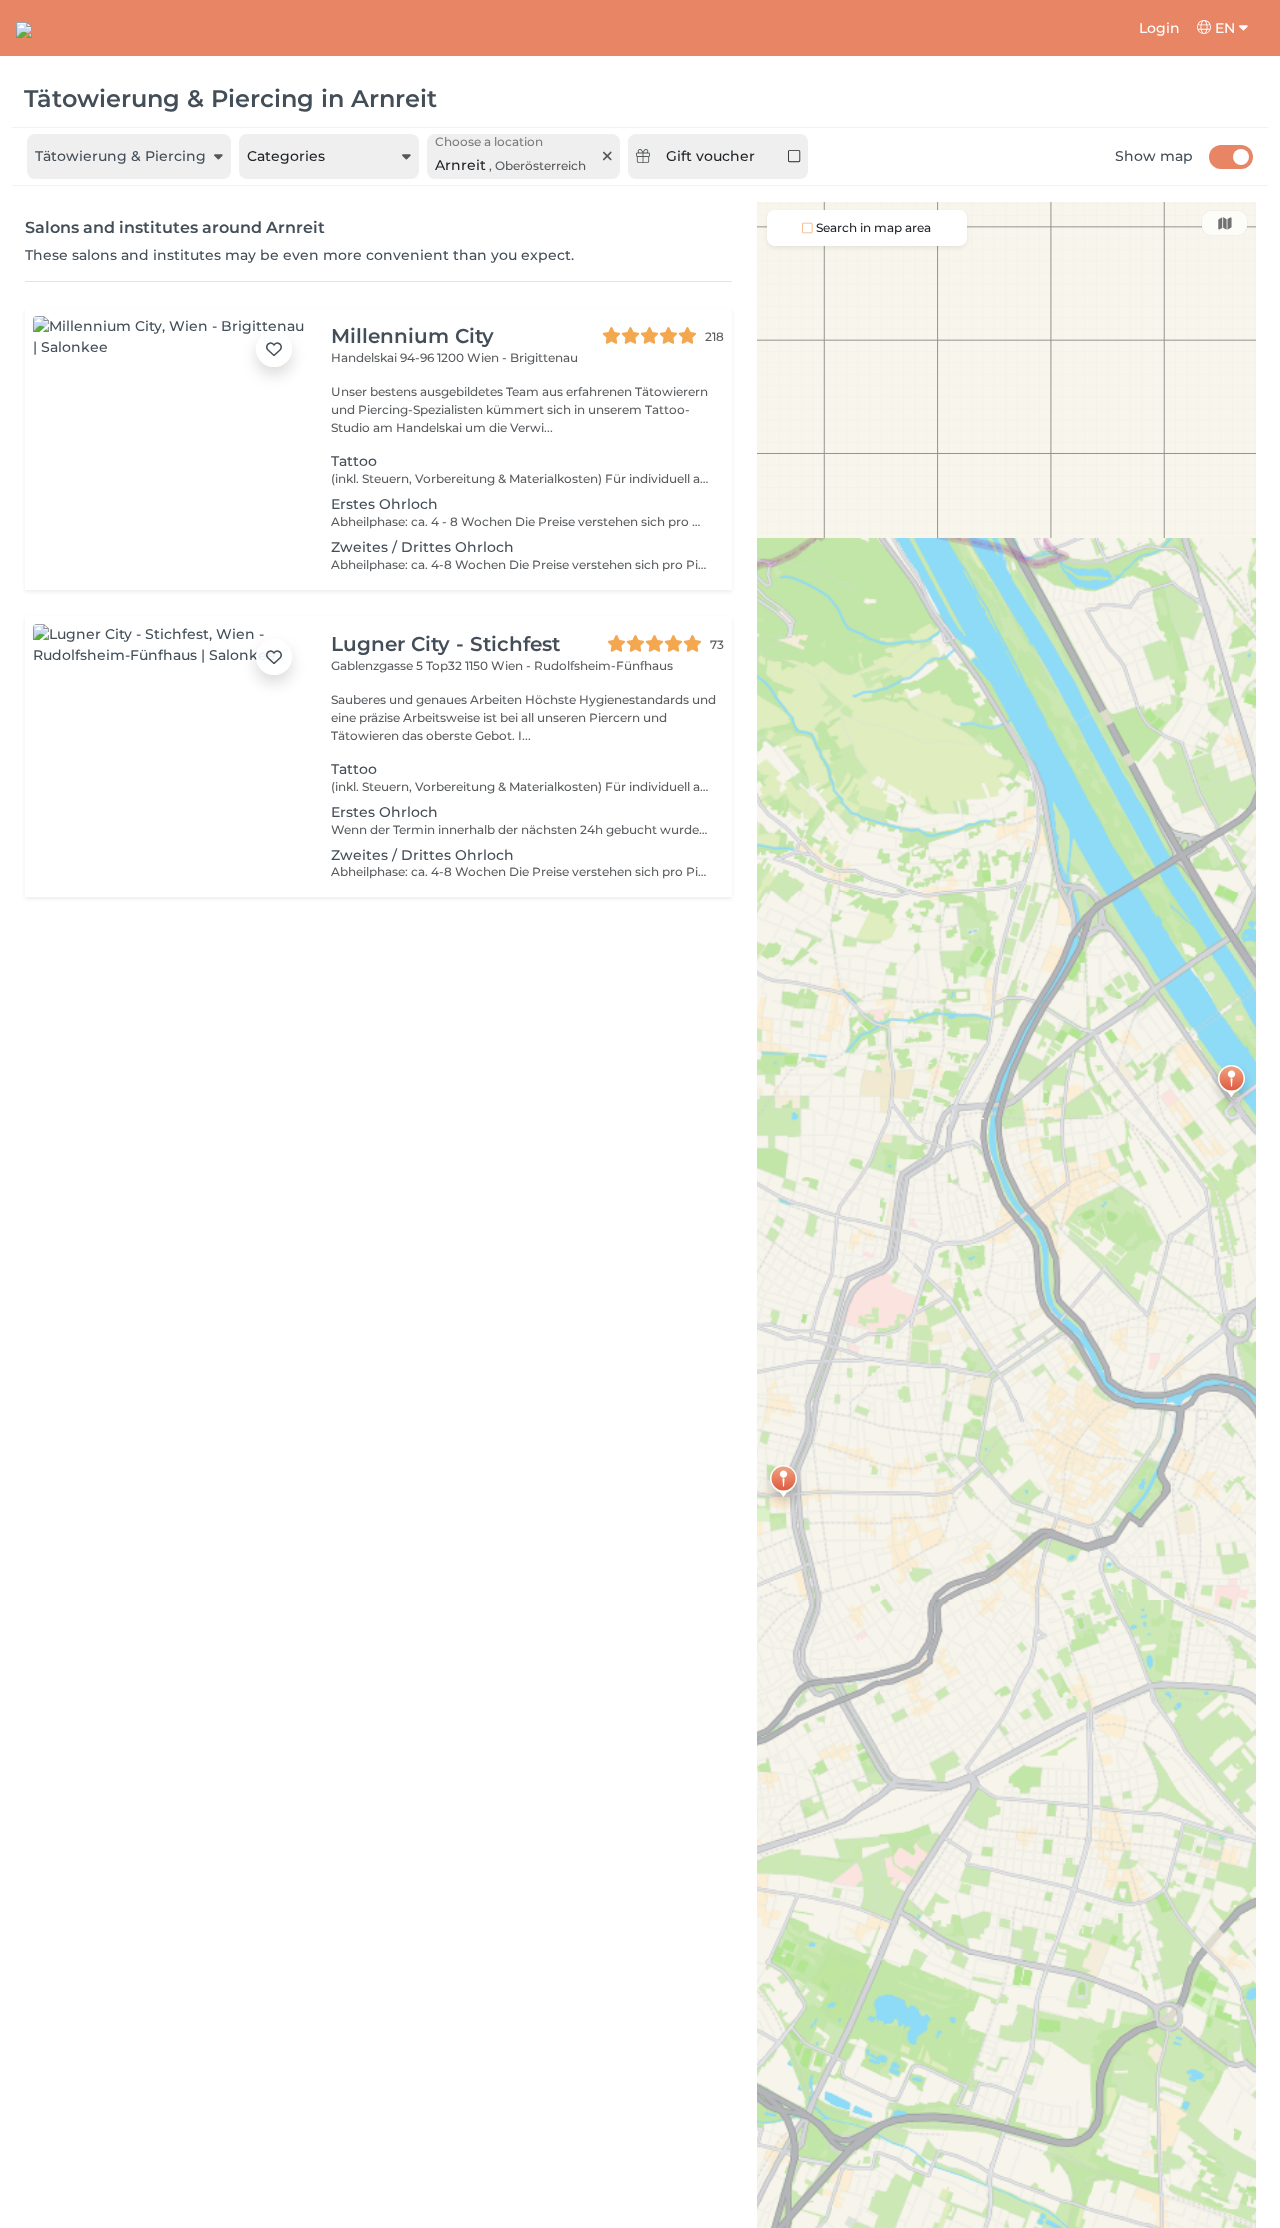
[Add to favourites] (274, 349)
